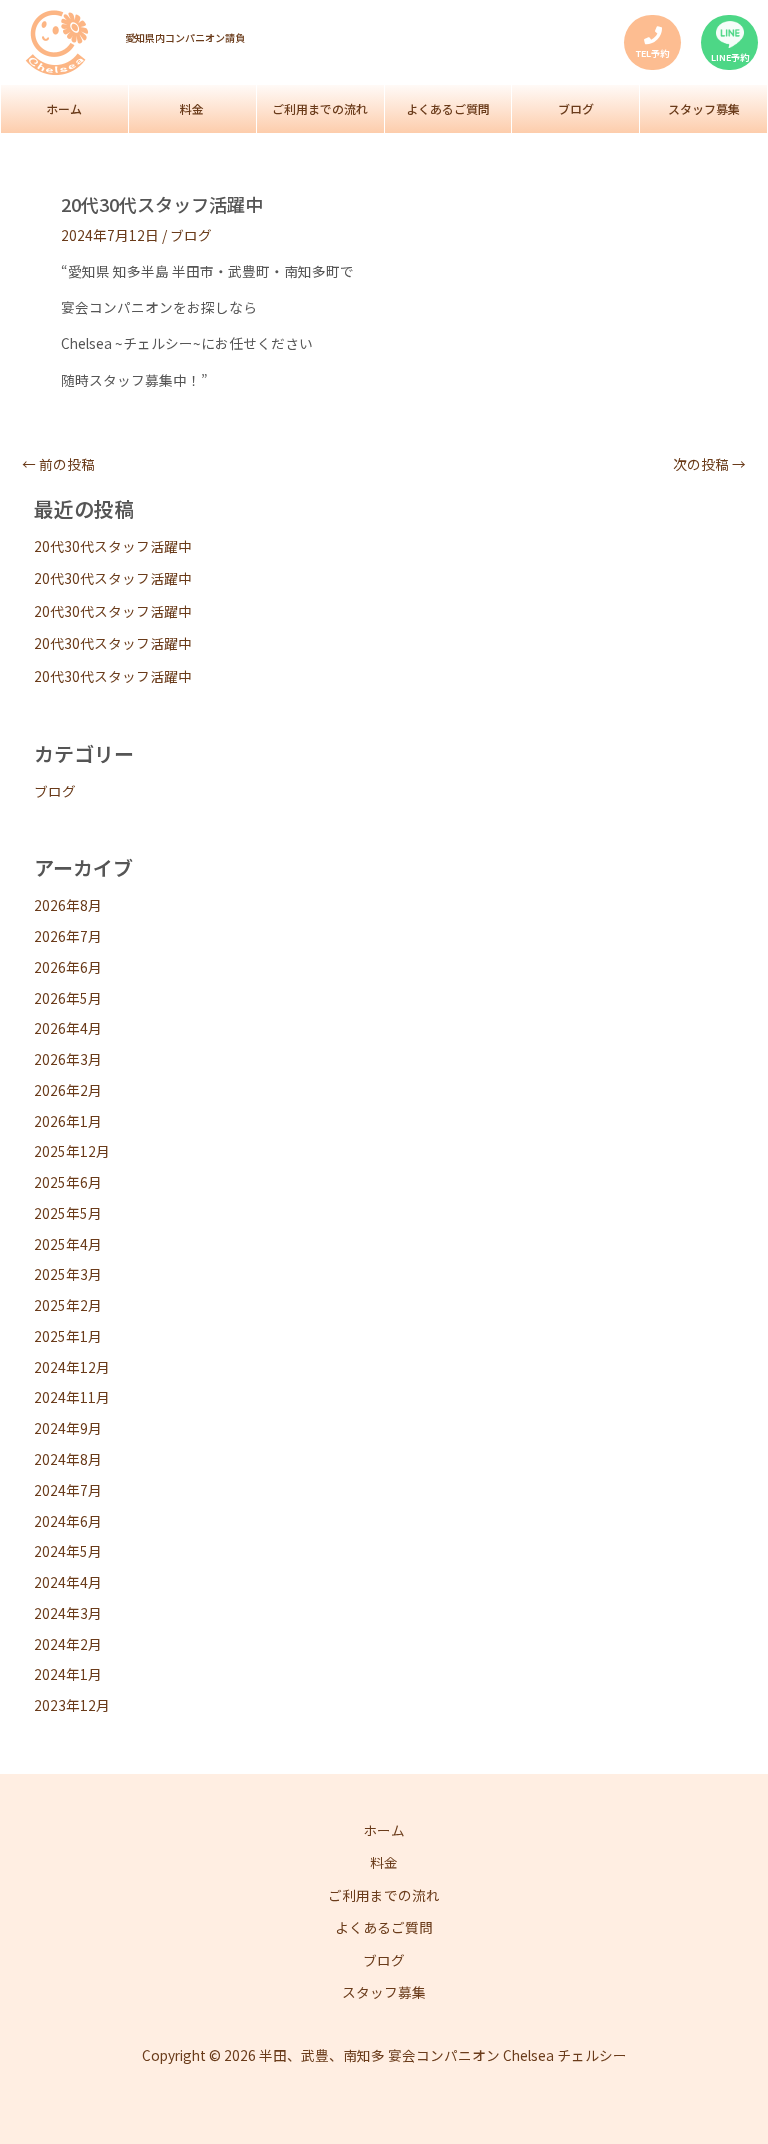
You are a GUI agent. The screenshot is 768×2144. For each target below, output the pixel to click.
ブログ (576, 108)
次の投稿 (709, 465)
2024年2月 (68, 1644)
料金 (192, 108)
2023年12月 (72, 1705)
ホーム (64, 108)
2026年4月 (68, 1028)
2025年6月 (68, 1182)
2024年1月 (68, 1674)
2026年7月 (68, 936)
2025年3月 (68, 1274)
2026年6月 (68, 967)
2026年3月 (68, 1059)
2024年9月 (68, 1428)
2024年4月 (68, 1582)
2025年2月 (68, 1305)
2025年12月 (72, 1151)
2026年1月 (68, 1121)
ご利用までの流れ (320, 108)
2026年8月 (68, 905)
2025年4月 (68, 1244)
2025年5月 (68, 1213)
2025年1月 (68, 1336)
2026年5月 (68, 998)
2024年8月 (68, 1459)
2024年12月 (72, 1367)
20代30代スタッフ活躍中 (113, 546)
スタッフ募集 (704, 108)
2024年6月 (68, 1521)
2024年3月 (68, 1613)
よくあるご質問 (448, 108)
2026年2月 (68, 1090)
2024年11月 (72, 1397)
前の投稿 (58, 465)
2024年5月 (68, 1551)
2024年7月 (68, 1490)
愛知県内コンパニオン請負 (185, 37)
